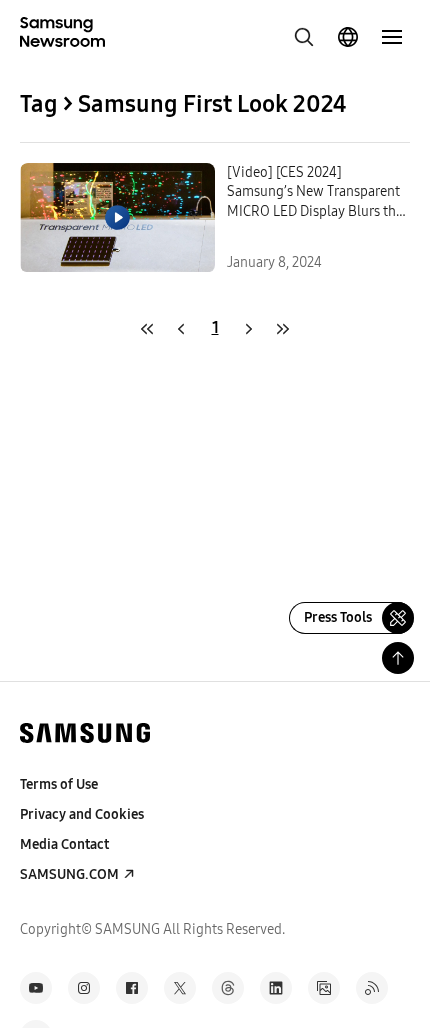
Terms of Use (59, 784)
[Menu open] (392, 37)
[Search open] (304, 37)
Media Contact (64, 844)
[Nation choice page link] (348, 37)
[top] (398, 658)
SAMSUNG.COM (69, 874)
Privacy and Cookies (82, 814)
